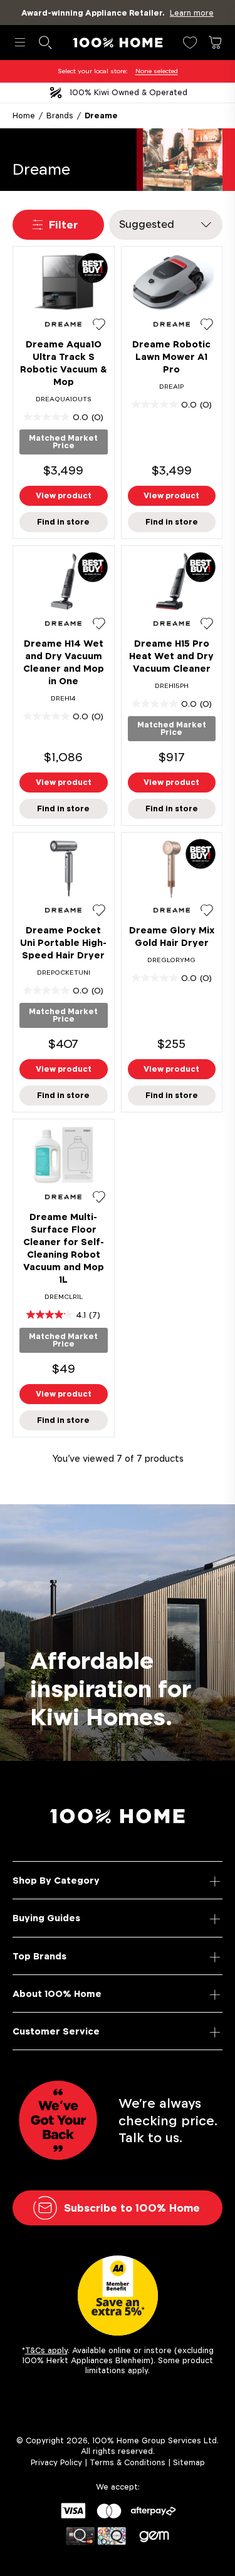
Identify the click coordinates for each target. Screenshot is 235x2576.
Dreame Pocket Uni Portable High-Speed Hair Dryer (63, 942)
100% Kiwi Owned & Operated (128, 92)
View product (64, 495)
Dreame (101, 115)
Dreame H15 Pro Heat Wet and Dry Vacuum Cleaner (171, 656)
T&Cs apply (46, 2350)
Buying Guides (46, 1918)
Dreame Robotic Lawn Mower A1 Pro (171, 357)
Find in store (63, 522)
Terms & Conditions (128, 2462)
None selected (157, 71)
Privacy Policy (56, 2462)
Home (24, 115)
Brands (60, 115)
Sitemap (189, 2462)
